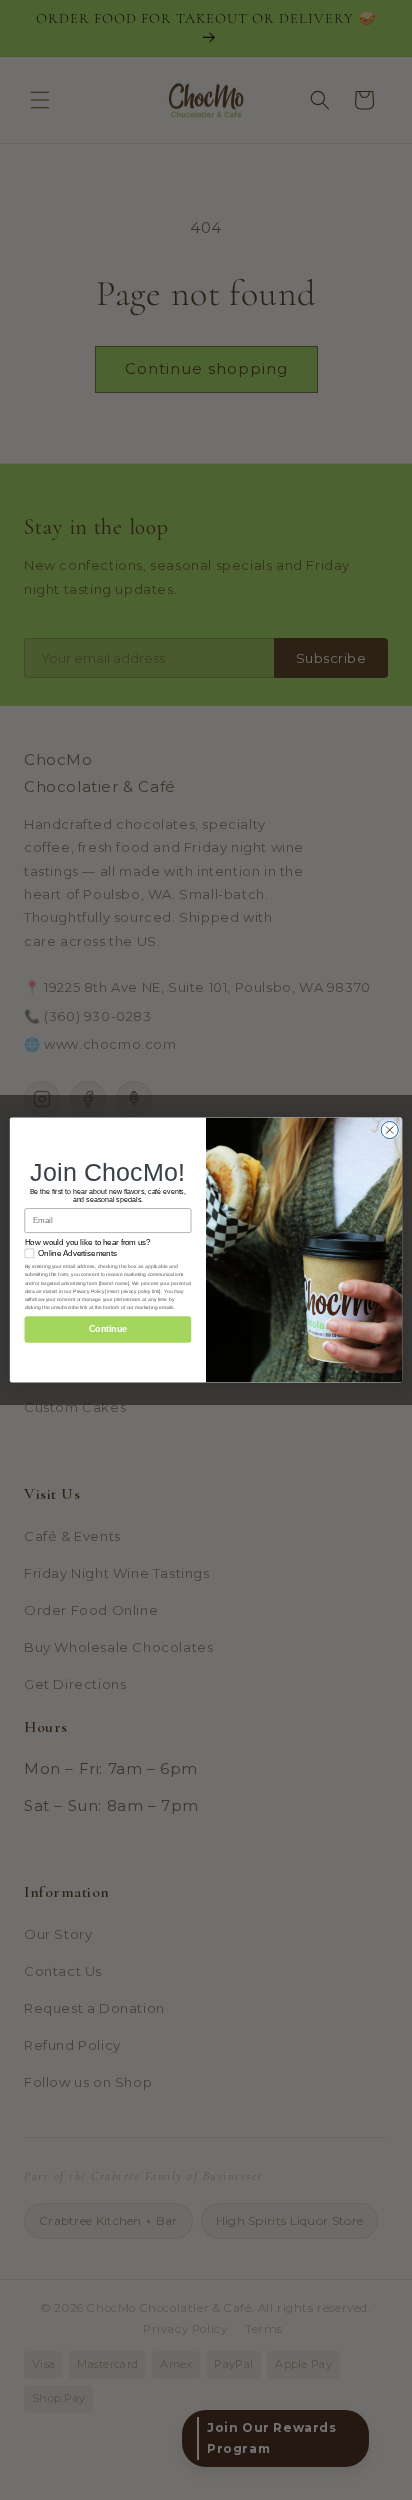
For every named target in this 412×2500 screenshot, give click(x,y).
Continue (108, 1330)
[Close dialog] (389, 1129)
